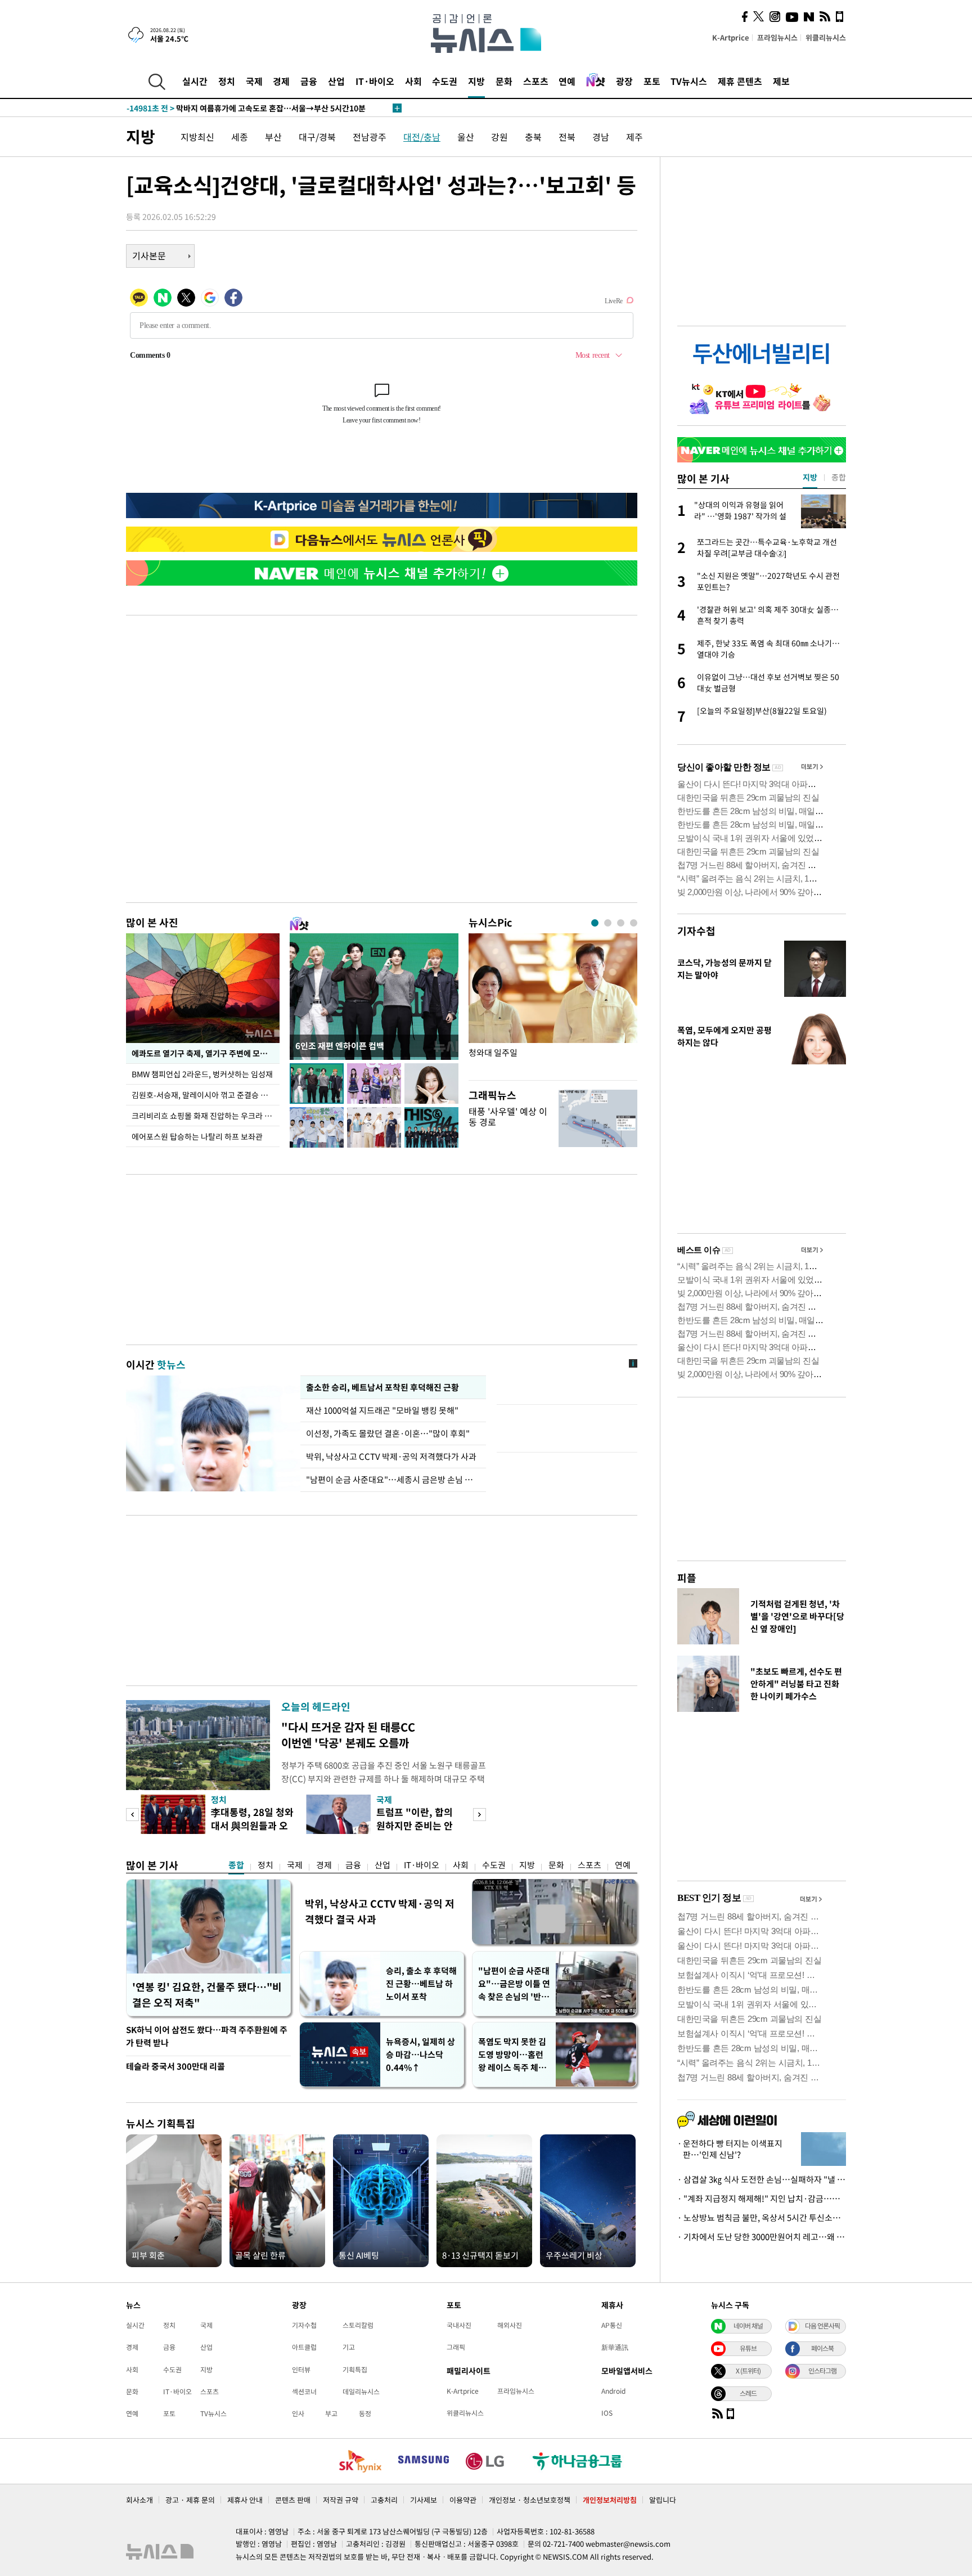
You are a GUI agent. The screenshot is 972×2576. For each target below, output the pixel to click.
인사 (298, 2413)
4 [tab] (634, 923)
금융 (309, 81)
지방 (476, 81)
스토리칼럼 (358, 2325)
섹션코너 (304, 2391)
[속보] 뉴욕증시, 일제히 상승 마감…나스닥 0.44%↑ (228, 108)
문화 (504, 81)
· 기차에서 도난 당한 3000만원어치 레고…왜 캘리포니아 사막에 (762, 2237)
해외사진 (510, 2325)
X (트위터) (748, 2371)
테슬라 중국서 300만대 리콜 (175, 2066)
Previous (132, 1815)
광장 (624, 81)
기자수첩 (696, 931)
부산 (273, 137)
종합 (236, 1865)
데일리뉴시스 (361, 2391)
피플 (687, 1578)
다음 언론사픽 (822, 2326)
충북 (533, 137)
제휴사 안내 (245, 2500)
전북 (567, 137)
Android (613, 2391)
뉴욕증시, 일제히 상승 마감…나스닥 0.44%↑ (420, 2054)
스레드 (748, 2393)
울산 (466, 137)
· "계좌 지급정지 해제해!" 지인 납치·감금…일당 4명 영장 (762, 2199)
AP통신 (612, 2325)
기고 (349, 2347)
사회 (413, 81)
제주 (634, 137)
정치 (227, 81)
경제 (281, 81)
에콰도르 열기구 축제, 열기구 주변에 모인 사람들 (206, 1053)
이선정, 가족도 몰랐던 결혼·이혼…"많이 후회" (388, 1433)
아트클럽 (304, 2347)
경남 (601, 137)
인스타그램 (822, 2371)
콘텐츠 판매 (293, 2500)
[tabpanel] (553, 1004)
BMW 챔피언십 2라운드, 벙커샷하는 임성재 (203, 1074)
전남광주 (370, 137)
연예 (567, 81)
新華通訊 (615, 2347)
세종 (240, 137)
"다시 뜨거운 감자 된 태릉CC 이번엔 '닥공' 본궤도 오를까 (348, 1735)
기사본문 (149, 255)
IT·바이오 (375, 81)
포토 (652, 81)
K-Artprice (731, 37)
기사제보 (424, 2500)
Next (480, 1815)
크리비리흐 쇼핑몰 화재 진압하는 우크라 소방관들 (206, 1116)
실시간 (195, 81)
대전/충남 (422, 137)
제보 (781, 81)
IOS (607, 2413)
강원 (499, 137)
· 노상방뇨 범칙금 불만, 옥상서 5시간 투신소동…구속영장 (762, 2218)
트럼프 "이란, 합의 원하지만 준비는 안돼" (415, 1825)
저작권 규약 (341, 2500)
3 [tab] (621, 923)
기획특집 (355, 2370)
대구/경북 (317, 137)
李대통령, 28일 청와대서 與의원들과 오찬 (252, 1825)
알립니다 (663, 2500)
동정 (365, 2413)
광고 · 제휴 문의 (190, 2500)
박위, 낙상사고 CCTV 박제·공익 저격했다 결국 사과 (380, 1911)
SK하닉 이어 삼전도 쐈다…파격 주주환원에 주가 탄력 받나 (207, 2036)
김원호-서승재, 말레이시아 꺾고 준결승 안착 (203, 1095)
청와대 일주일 (493, 1053)
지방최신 (197, 137)
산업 (336, 81)
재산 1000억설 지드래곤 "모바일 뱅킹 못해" (384, 1410)
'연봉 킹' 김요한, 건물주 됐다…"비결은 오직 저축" (207, 1995)
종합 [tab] (839, 477)
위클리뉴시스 (826, 37)
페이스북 (822, 2348)
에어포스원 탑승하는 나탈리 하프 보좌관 (197, 1136)
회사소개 (139, 2500)
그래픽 (456, 2347)
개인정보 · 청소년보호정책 (530, 2500)
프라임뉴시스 (777, 37)
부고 (331, 2413)
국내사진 (459, 2325)
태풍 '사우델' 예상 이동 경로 (508, 1116)
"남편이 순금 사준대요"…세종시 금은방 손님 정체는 (393, 1480)
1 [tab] (595, 923)
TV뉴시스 (689, 81)
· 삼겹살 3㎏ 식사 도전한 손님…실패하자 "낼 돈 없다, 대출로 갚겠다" (762, 2179)
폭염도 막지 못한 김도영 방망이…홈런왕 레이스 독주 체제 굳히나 (512, 2055)
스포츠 (536, 81)
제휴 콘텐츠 (740, 81)
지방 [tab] (810, 477)
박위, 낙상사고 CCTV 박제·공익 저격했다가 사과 (391, 1456)
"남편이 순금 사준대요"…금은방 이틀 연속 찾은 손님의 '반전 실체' (514, 1984)
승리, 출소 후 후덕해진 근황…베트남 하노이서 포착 (421, 1984)
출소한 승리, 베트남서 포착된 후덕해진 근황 (382, 1387)
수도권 (445, 81)
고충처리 (384, 2500)
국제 (254, 81)
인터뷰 (301, 2370)
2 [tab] (608, 923)
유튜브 (748, 2348)
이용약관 (463, 2500)
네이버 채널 (748, 2326)
